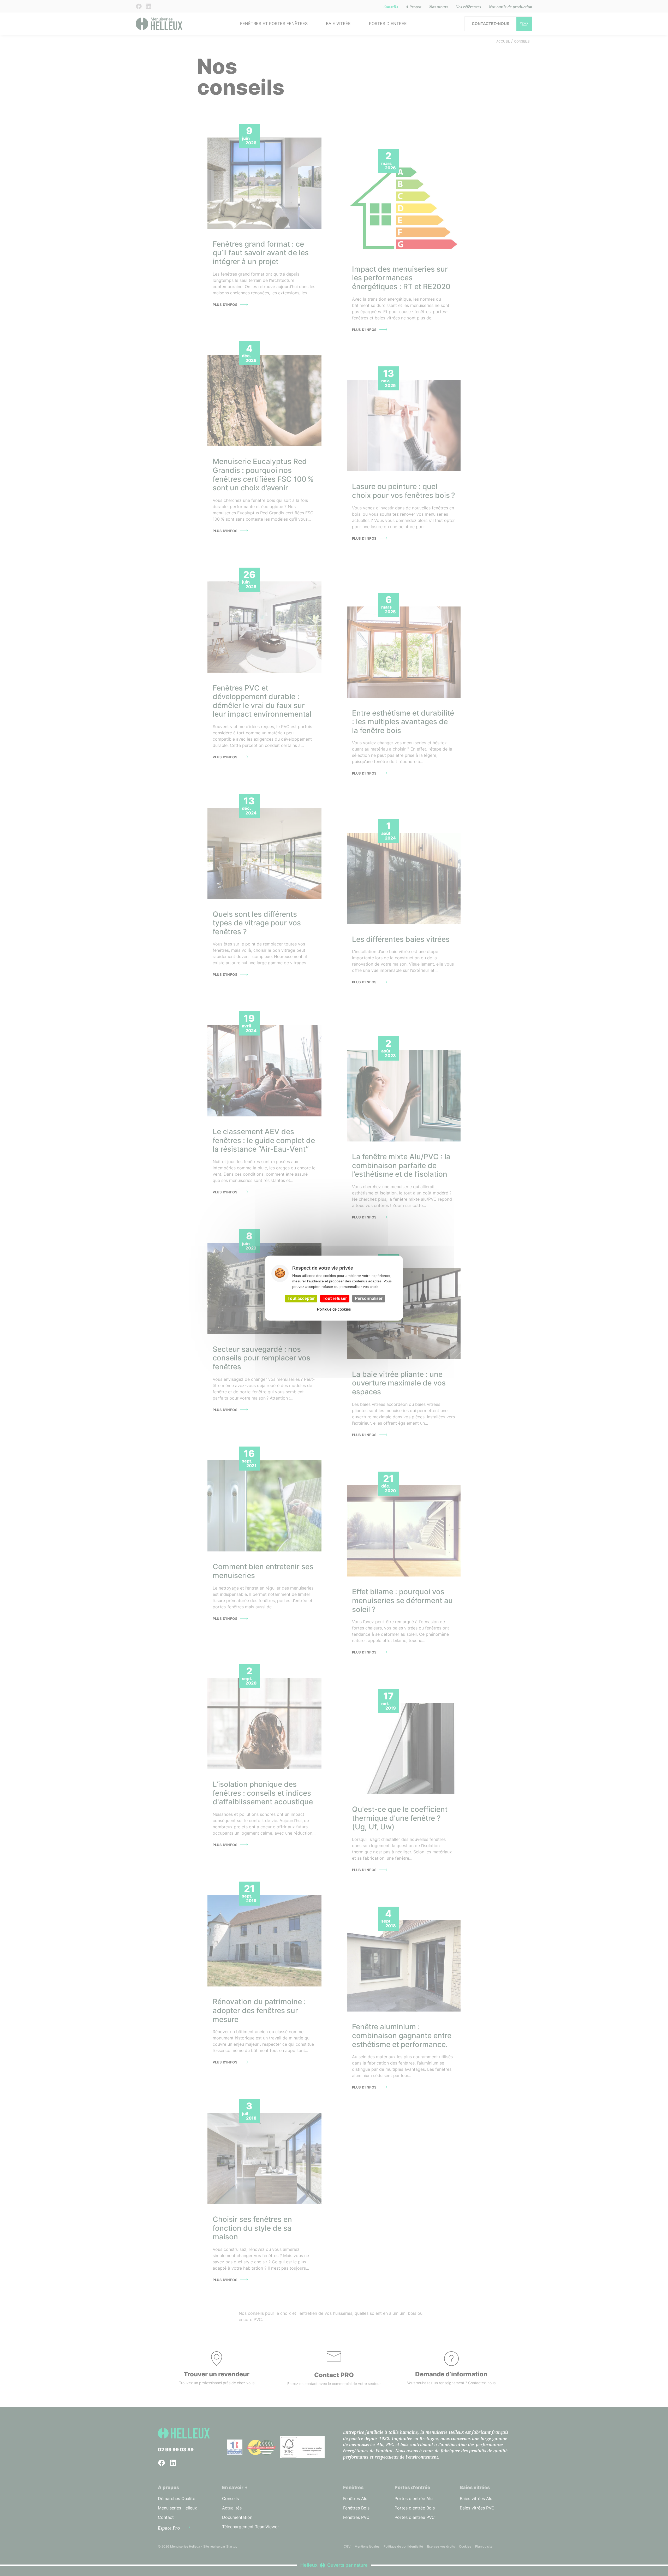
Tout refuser (335, 1298)
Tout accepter (301, 1298)
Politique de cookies (334, 1309)
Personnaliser (369, 1298)
